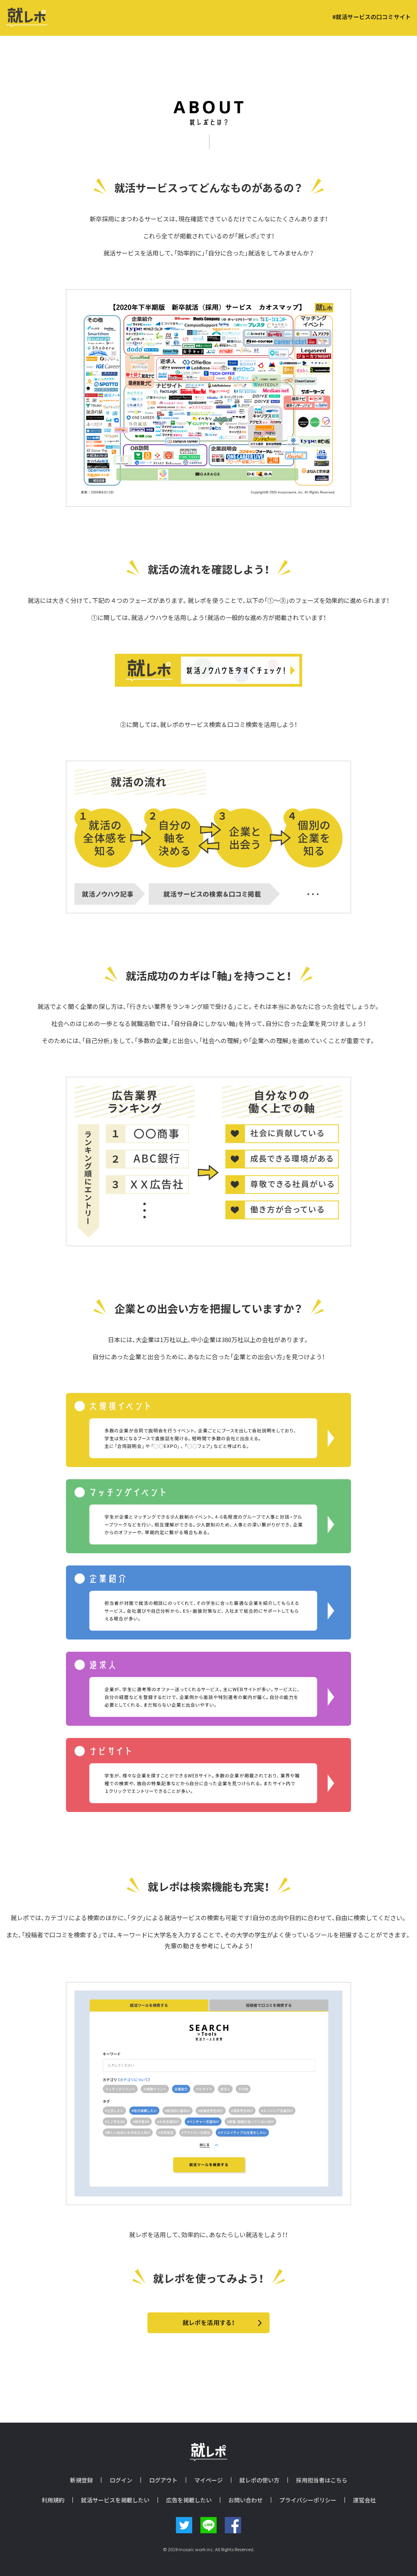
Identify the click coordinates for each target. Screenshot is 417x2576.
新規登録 (81, 2480)
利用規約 (53, 2500)
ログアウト (163, 2480)
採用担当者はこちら (322, 2480)
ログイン (121, 2480)
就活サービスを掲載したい (115, 2500)
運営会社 (364, 2500)
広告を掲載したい (189, 2500)
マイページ (208, 2480)
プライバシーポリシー (308, 2500)
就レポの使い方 (259, 2480)
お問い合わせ (246, 2500)
